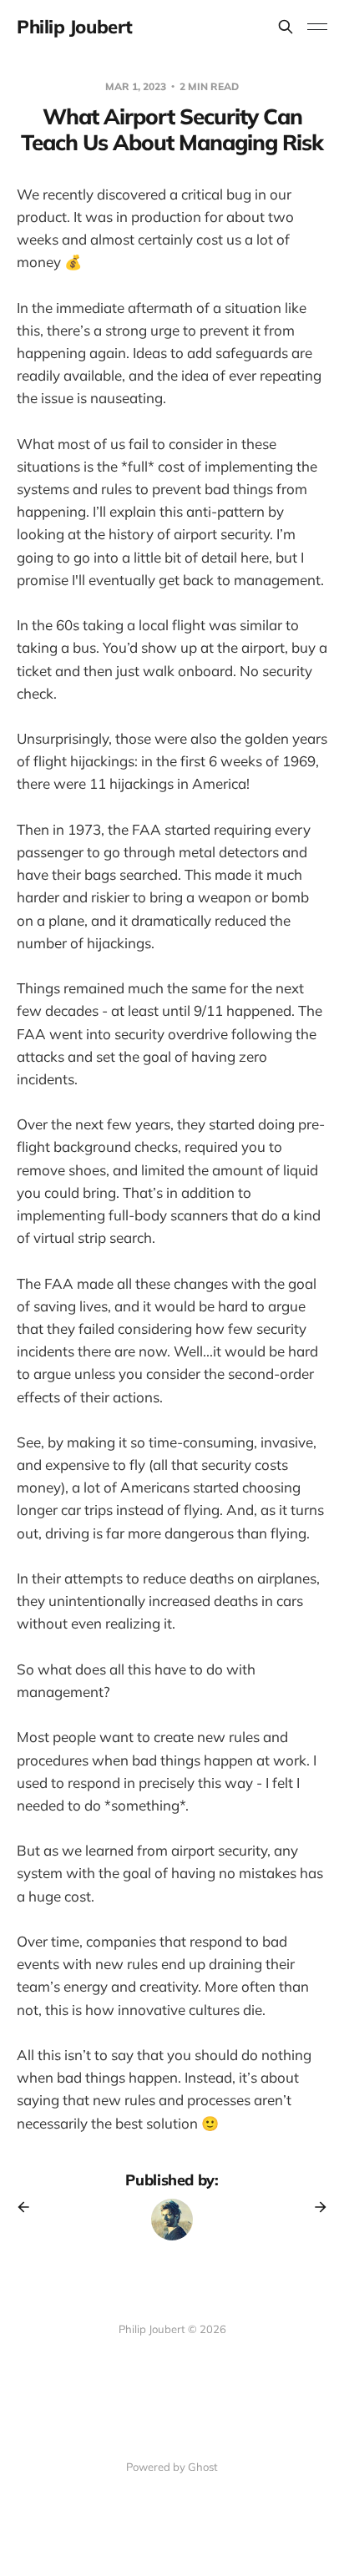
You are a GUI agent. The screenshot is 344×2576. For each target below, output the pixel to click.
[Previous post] (29, 2207)
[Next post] (315, 2207)
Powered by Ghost (172, 2467)
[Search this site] (286, 27)
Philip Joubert (75, 27)
